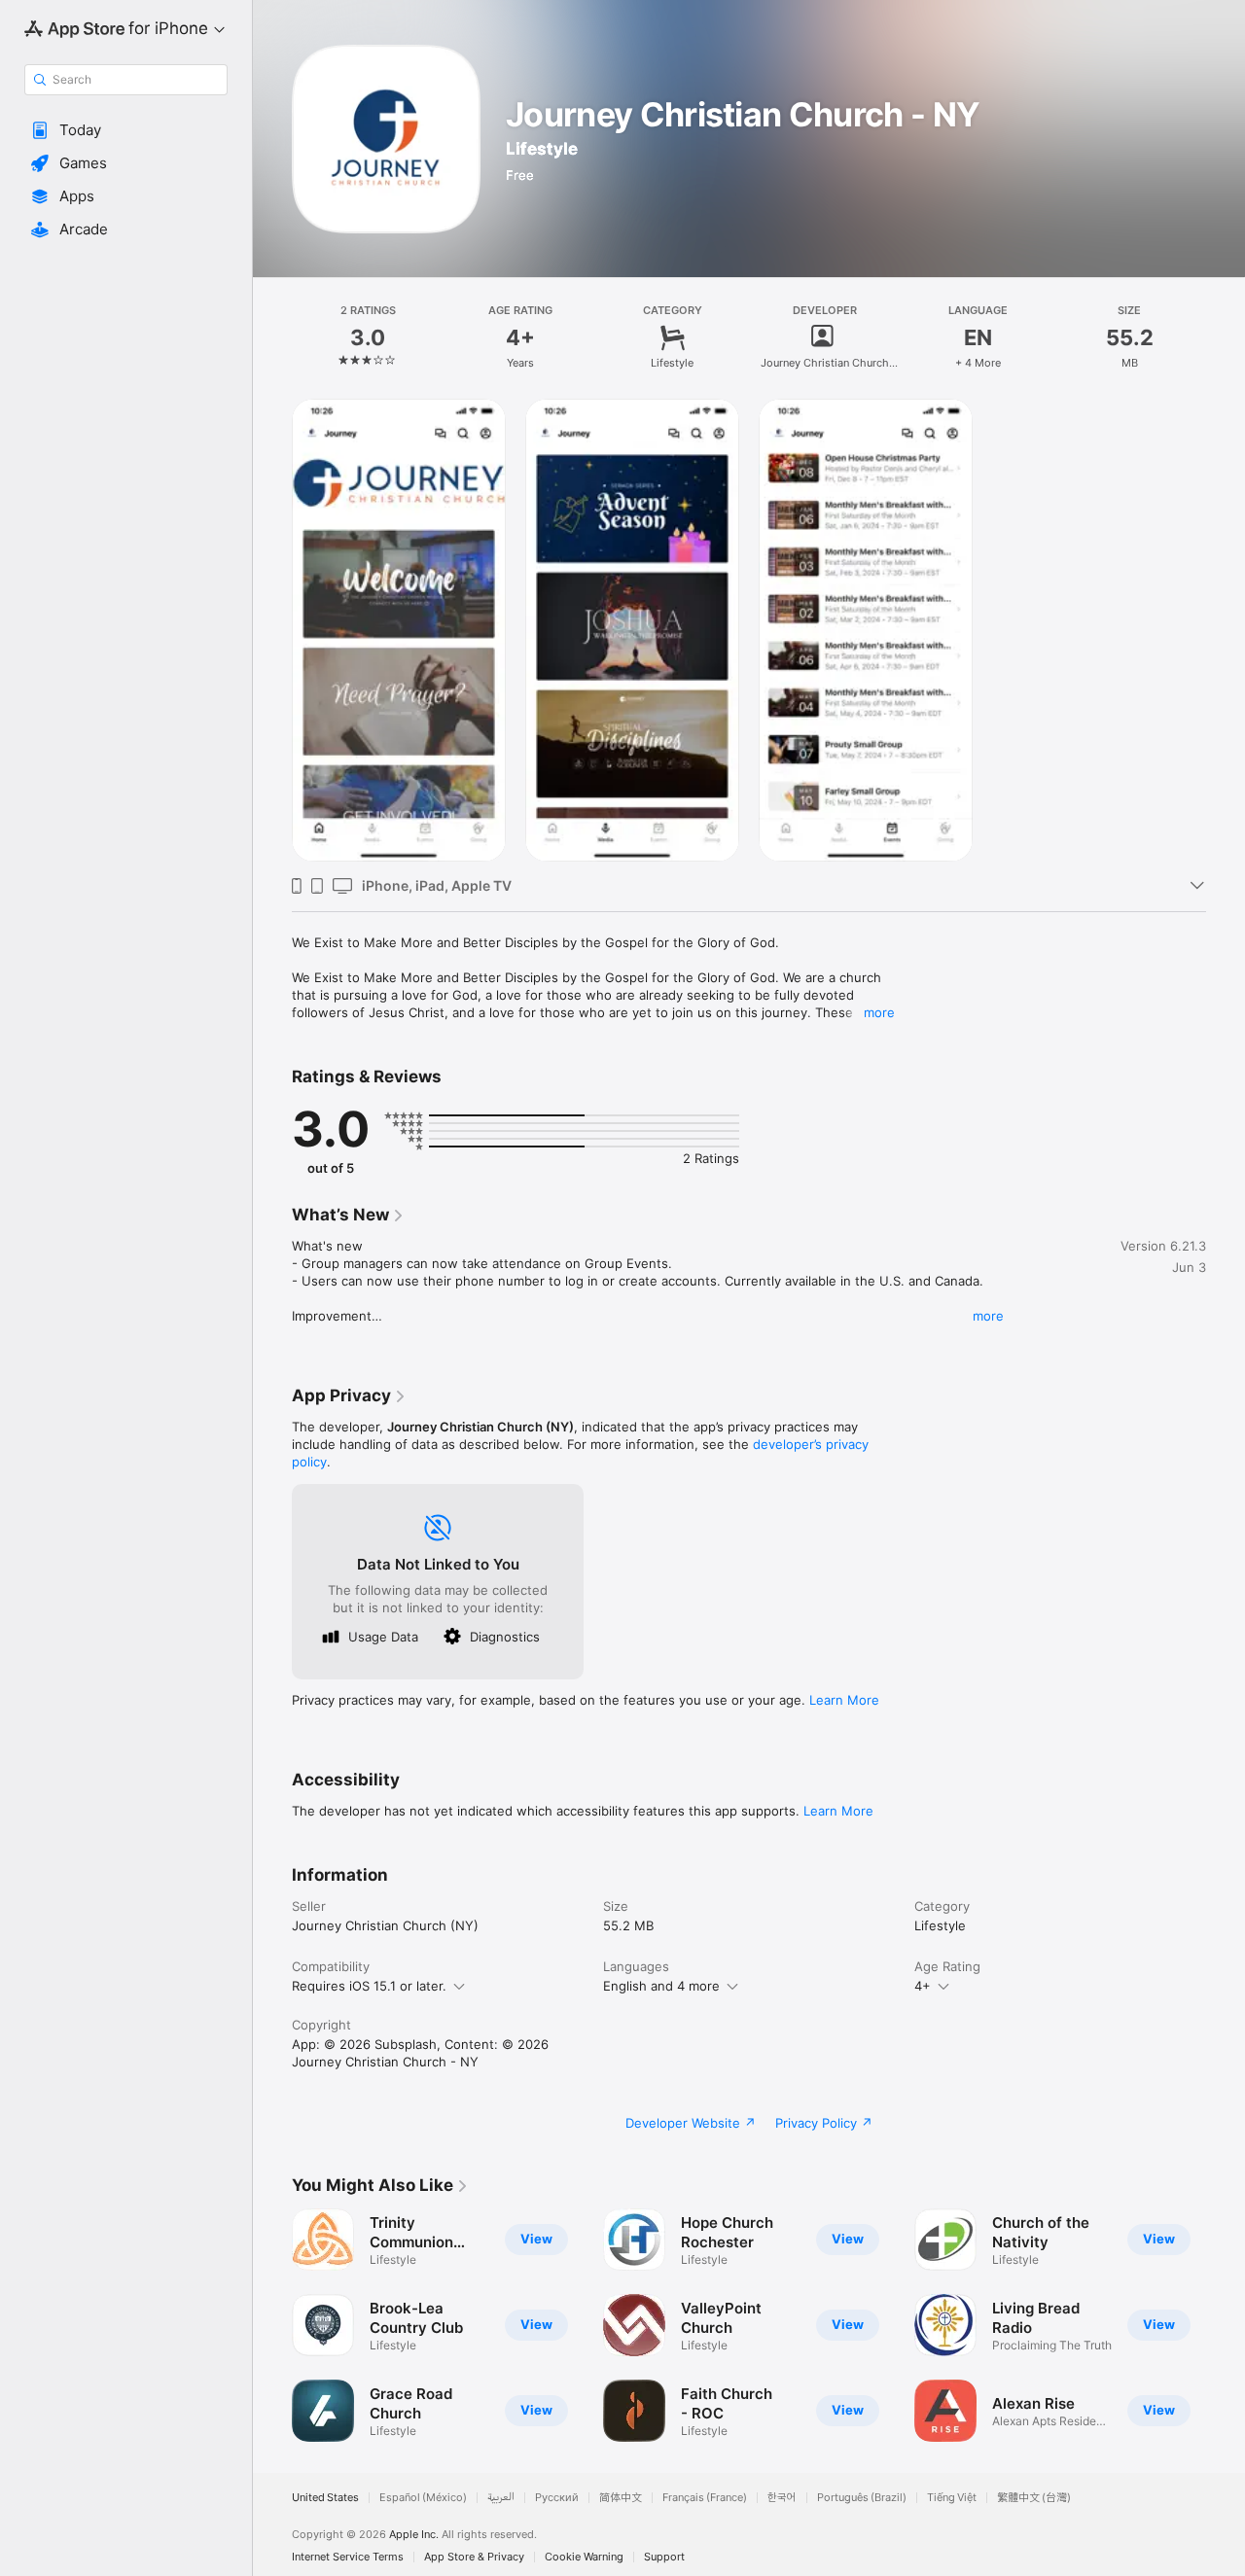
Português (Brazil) (862, 2498)
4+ (923, 1986)
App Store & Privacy (474, 2557)
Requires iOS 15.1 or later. (369, 1986)
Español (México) (423, 2498)
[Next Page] (1226, 2325)
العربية (501, 2498)
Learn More (844, 1700)
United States (325, 2498)
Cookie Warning (584, 2557)
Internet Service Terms (348, 2557)
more (879, 1012)
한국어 (782, 2498)
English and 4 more (661, 1986)
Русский (557, 2498)
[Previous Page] (272, 2325)
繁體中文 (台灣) (1034, 2498)
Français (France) (705, 2498)
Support (664, 2557)
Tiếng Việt (952, 2498)
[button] (126, 130)
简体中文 (621, 2498)
